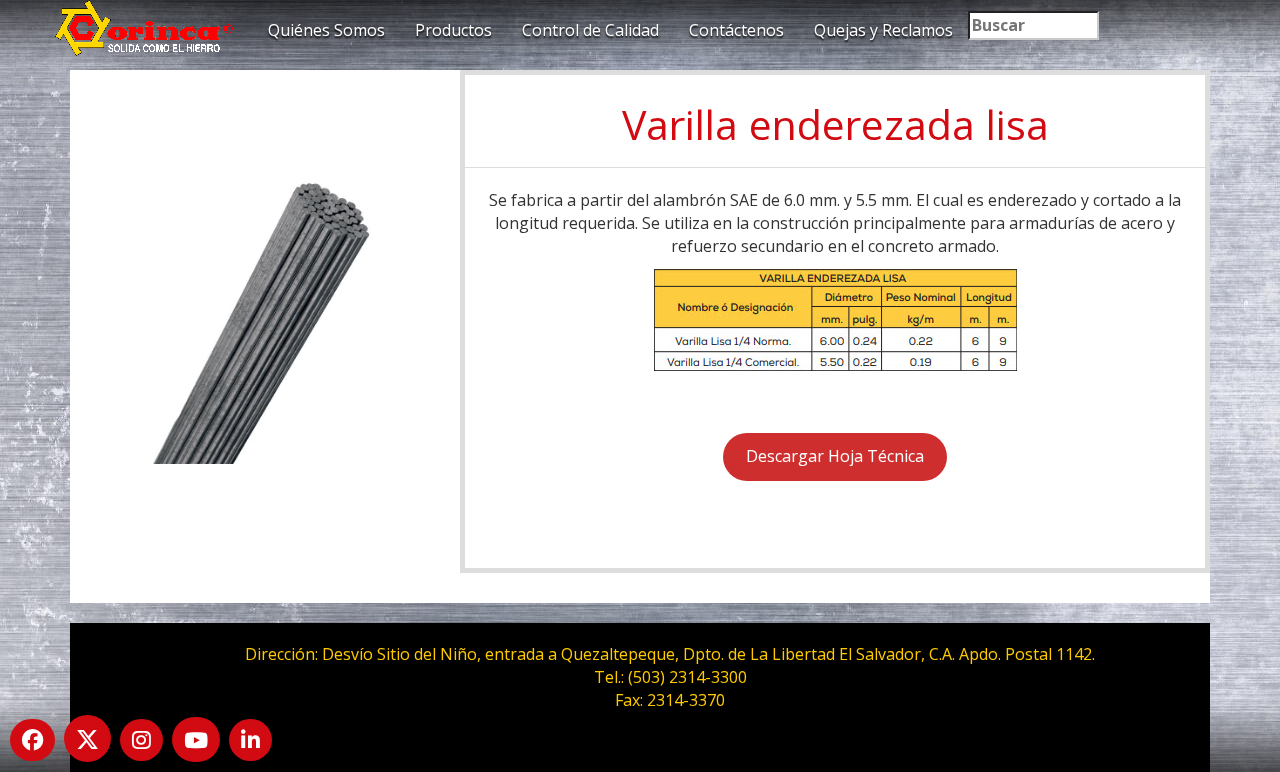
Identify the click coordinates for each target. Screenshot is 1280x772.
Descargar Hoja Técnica (835, 456)
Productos (453, 30)
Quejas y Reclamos (883, 30)
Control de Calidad (590, 30)
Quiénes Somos (326, 30)
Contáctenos (736, 30)
